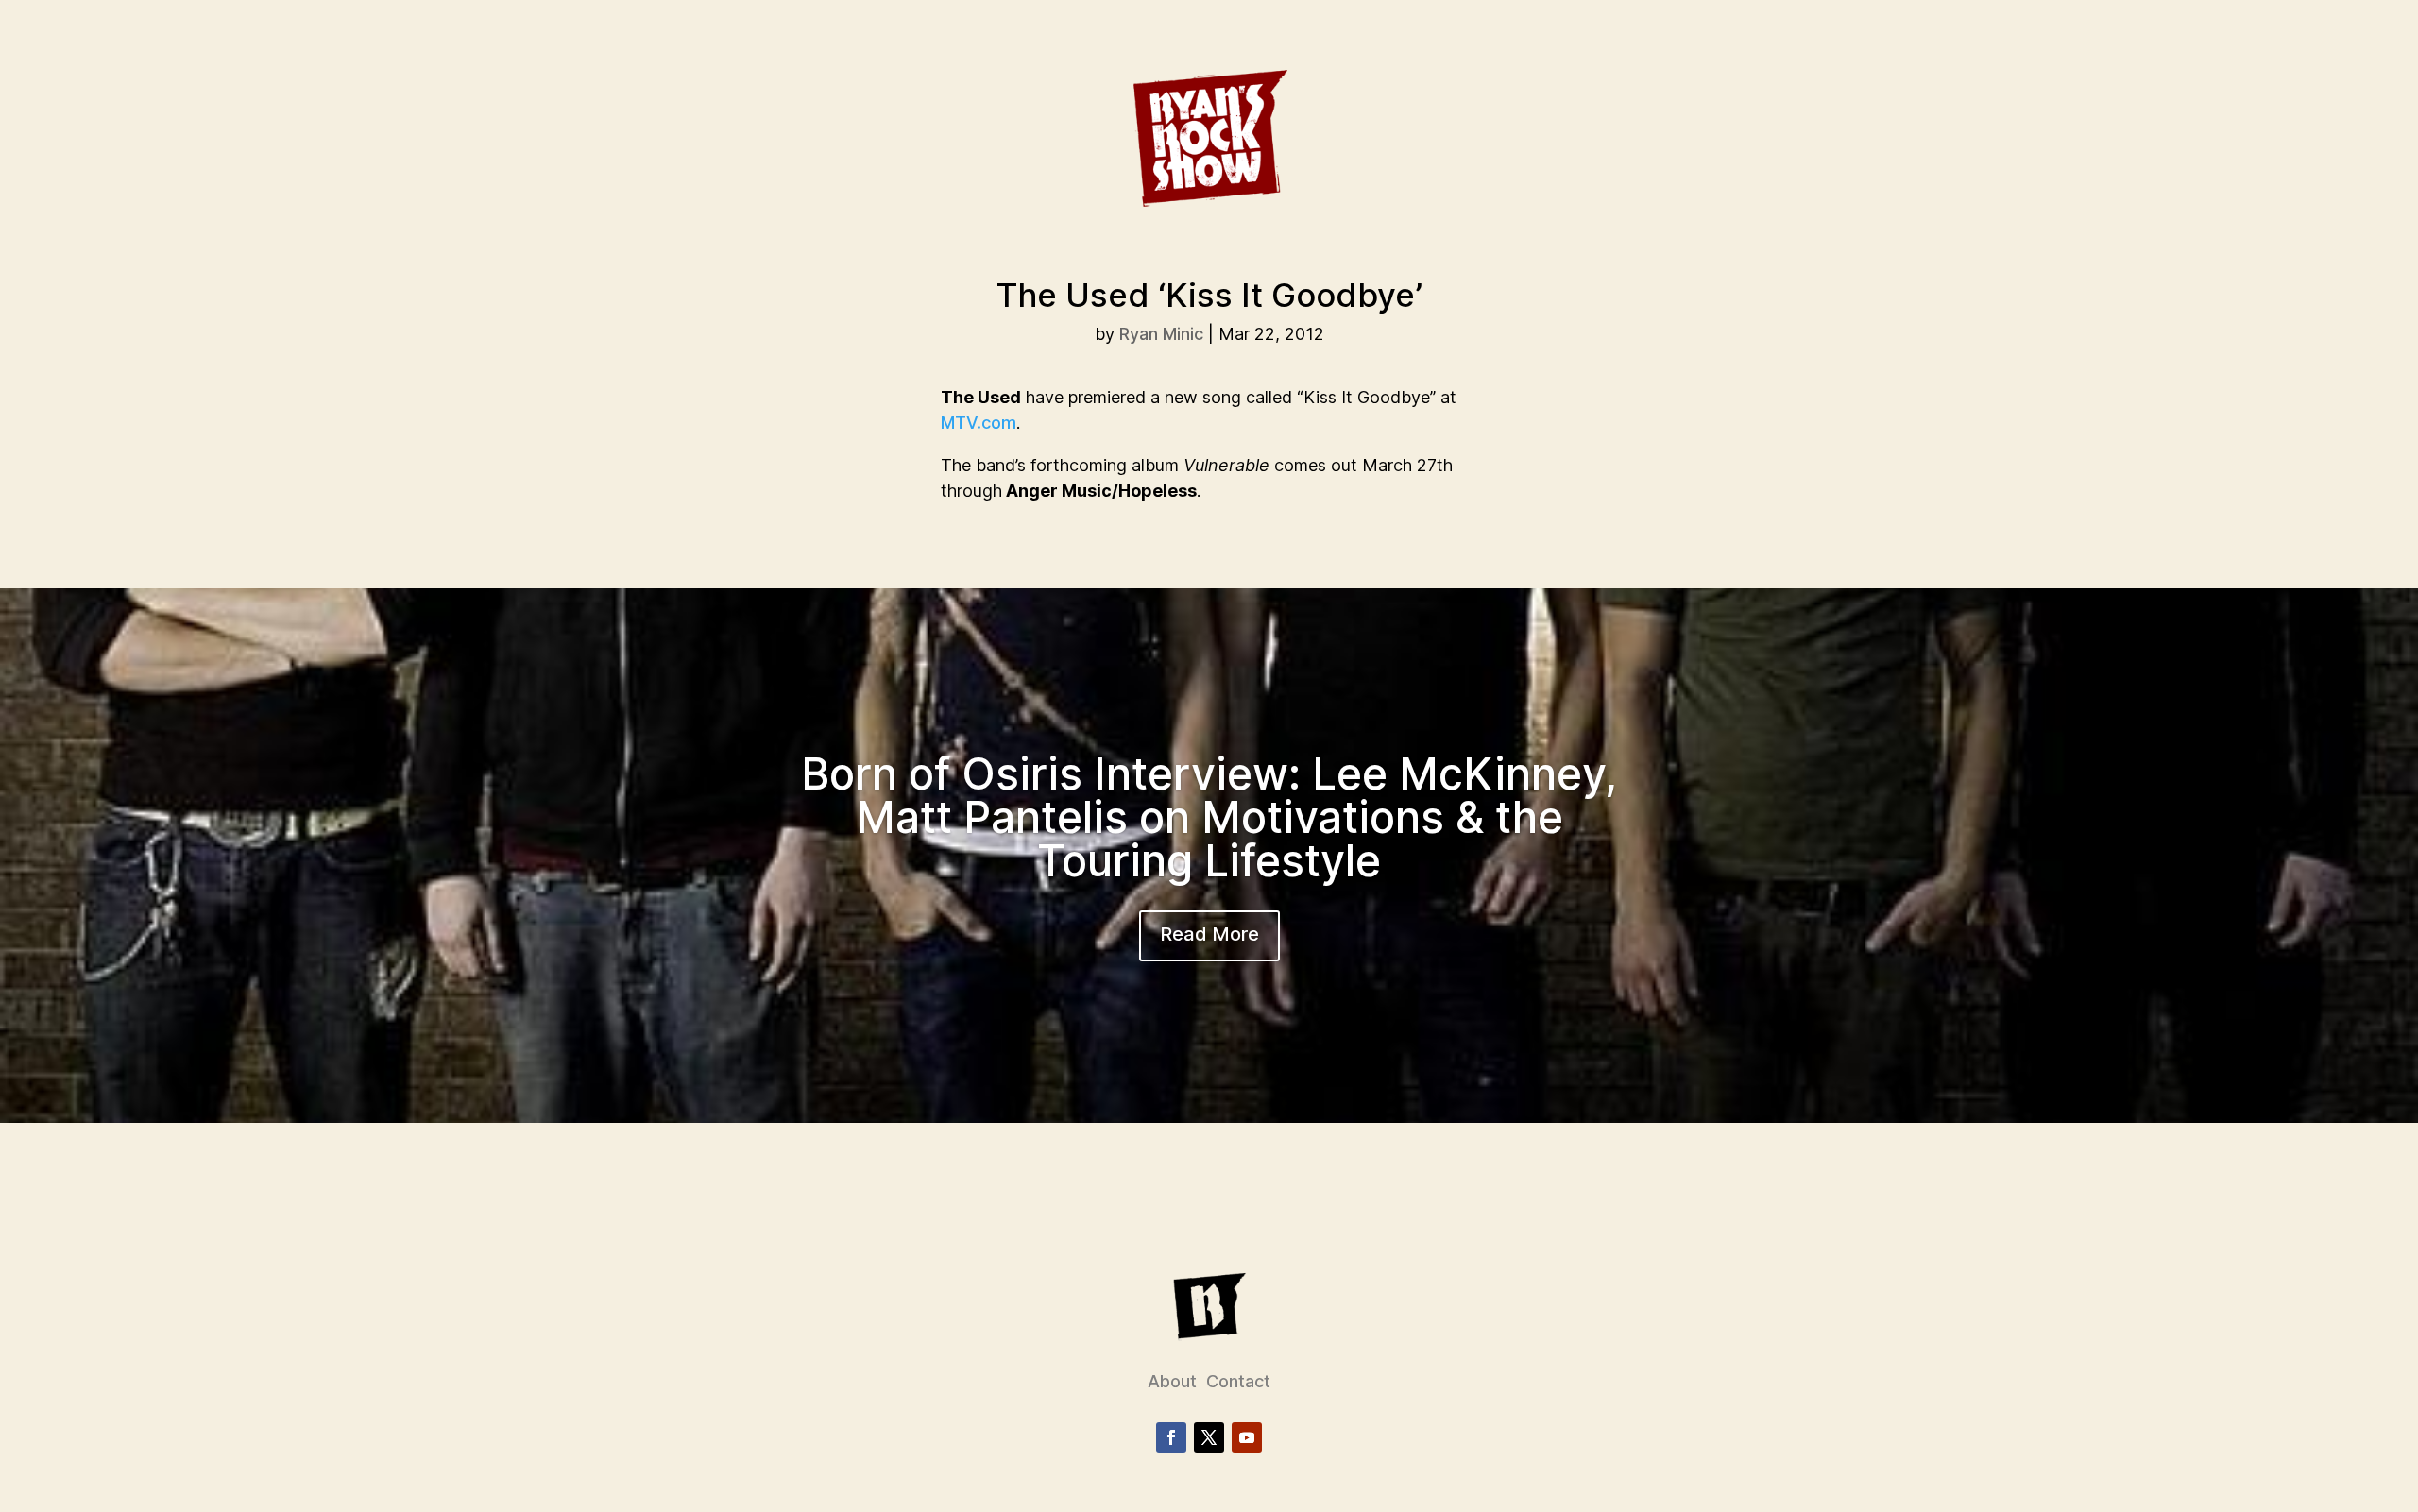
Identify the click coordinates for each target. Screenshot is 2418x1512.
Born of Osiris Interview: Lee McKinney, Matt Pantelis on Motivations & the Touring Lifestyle (1209, 817)
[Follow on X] (1209, 1437)
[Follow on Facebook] (1171, 1437)
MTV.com (979, 423)
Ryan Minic (1161, 334)
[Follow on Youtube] (1247, 1437)
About (1172, 1381)
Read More (1209, 934)
